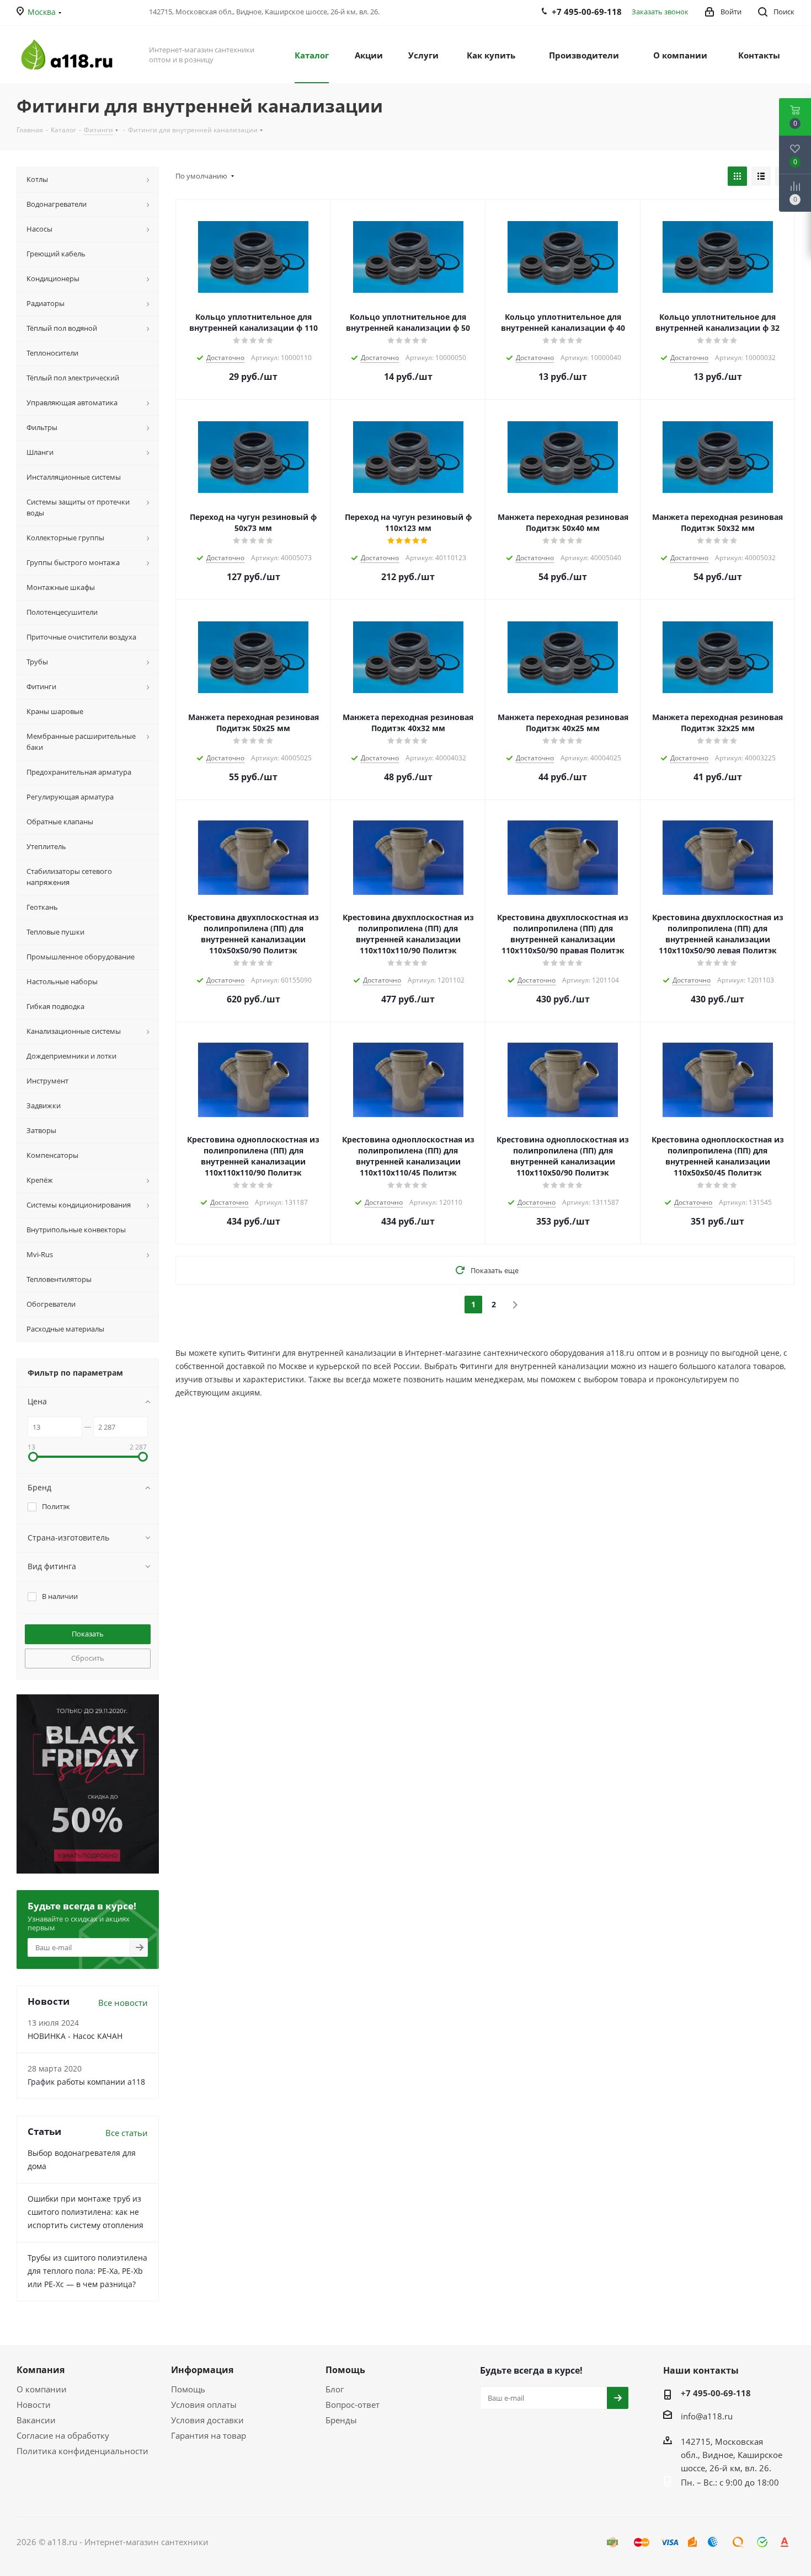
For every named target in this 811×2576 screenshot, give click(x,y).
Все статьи (127, 2133)
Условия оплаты (204, 2405)
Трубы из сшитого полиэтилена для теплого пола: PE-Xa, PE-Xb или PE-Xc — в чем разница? (87, 2271)
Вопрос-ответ (353, 2405)
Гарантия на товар (209, 2435)
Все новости (123, 2003)
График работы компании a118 (86, 2082)
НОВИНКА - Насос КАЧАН (75, 2036)
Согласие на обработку (63, 2435)
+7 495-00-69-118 (716, 2393)
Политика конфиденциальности (82, 2451)
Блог (335, 2389)
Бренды (341, 2420)
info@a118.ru (707, 2416)
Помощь (188, 2389)
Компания (41, 2370)
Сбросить (88, 1658)
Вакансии (36, 2420)
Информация (202, 2370)
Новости (34, 2405)
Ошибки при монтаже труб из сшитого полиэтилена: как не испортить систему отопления (86, 2212)
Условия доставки (207, 2420)
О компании (42, 2389)
